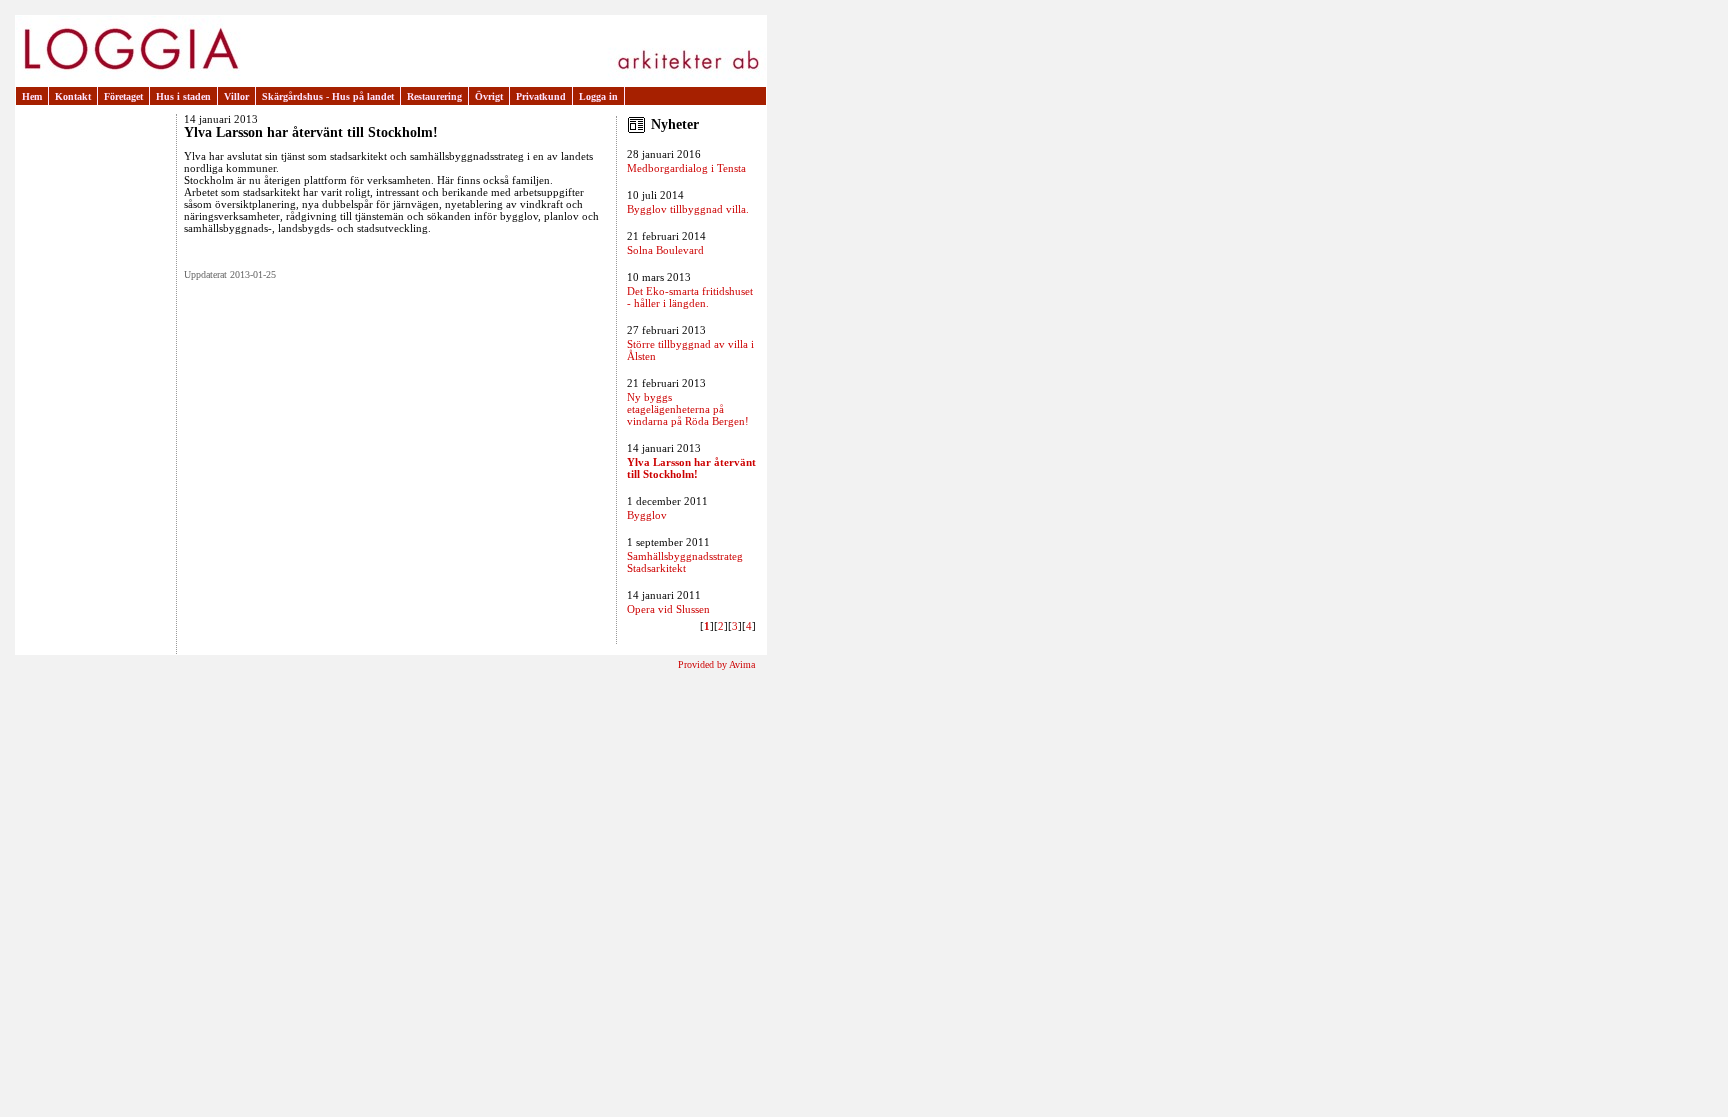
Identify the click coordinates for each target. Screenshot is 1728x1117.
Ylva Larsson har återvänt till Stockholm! (691, 468)
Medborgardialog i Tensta (686, 168)
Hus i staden (183, 96)
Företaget (123, 96)
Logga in (598, 96)
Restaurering (434, 96)
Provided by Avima (716, 664)
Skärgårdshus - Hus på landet (328, 96)
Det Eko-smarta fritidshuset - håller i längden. (690, 297)
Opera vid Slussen (668, 609)
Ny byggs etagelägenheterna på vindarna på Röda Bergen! (688, 409)
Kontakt (73, 96)
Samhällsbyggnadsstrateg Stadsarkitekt (685, 562)
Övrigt (489, 96)
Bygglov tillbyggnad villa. (688, 209)
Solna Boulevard (665, 250)
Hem (32, 96)
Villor (236, 96)
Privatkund (541, 96)
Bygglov (647, 515)
